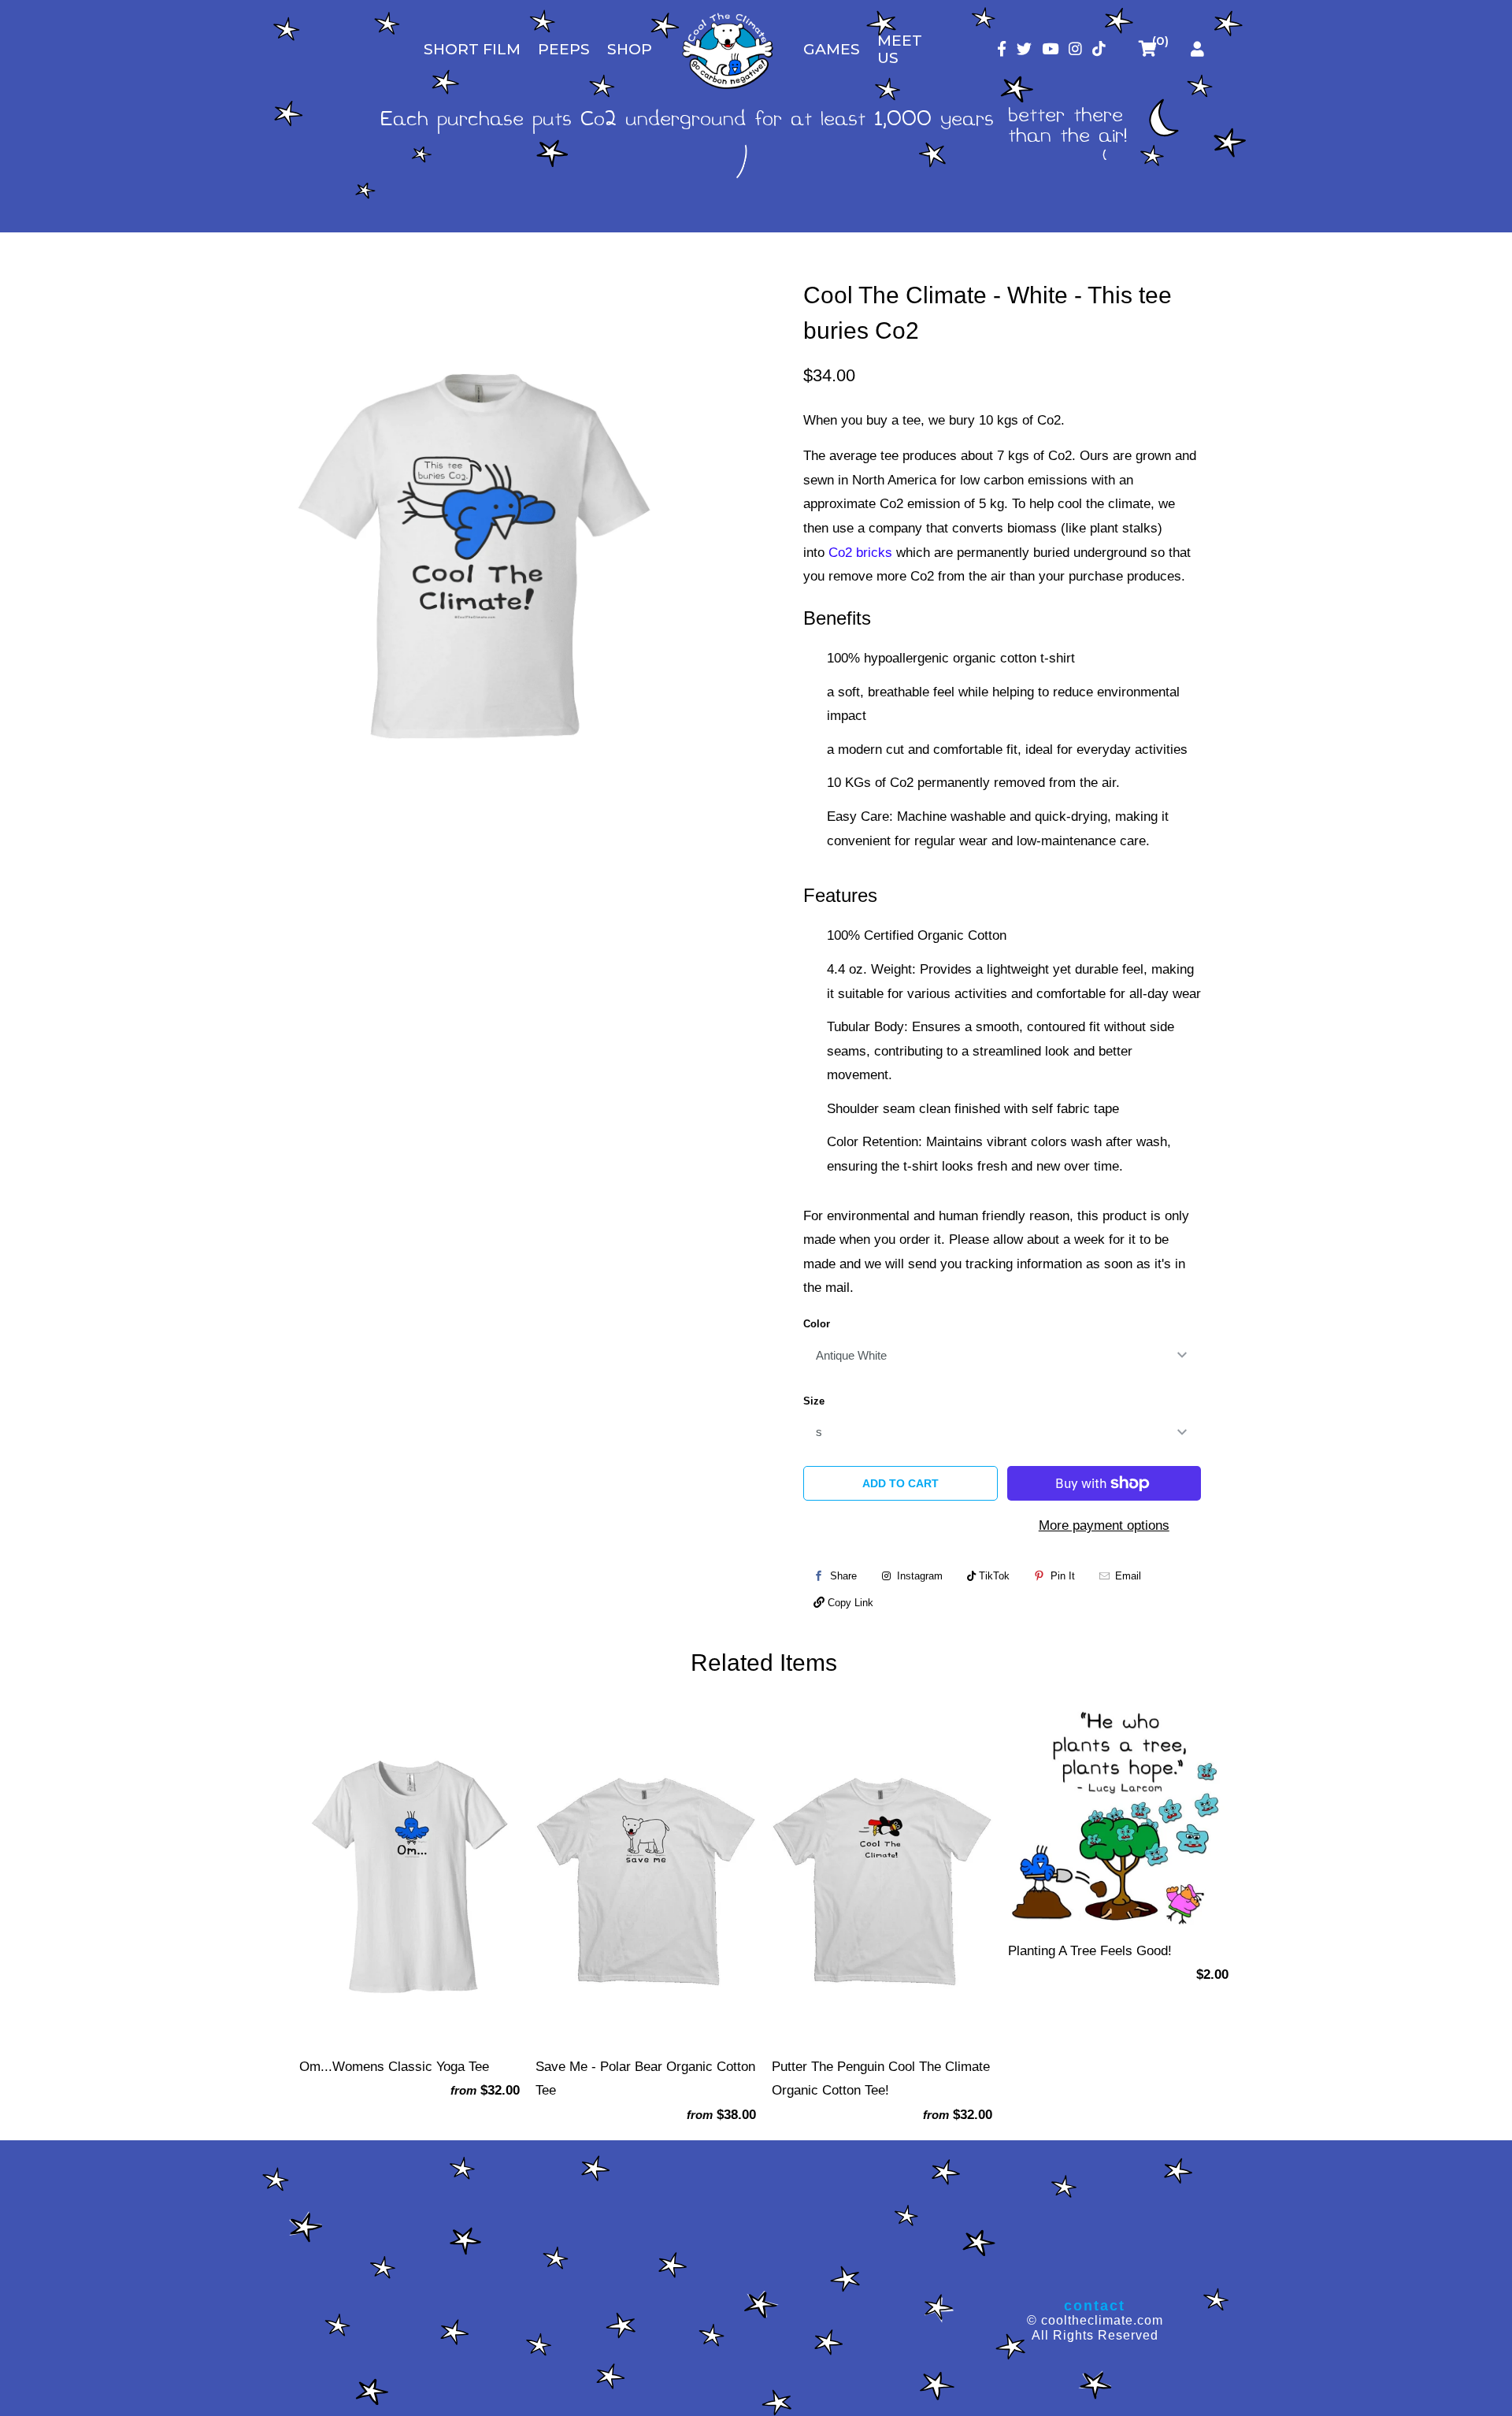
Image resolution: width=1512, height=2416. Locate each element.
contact (1095, 2306)
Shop (630, 49)
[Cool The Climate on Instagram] (1075, 49)
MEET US (900, 49)
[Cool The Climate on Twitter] (1024, 49)
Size (814, 1401)
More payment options (1104, 1525)
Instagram (918, 1576)
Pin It (1063, 1576)
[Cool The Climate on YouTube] (1050, 49)
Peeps (564, 49)
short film (472, 49)
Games (832, 49)
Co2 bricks (860, 553)
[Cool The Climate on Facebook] (1002, 49)
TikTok (993, 1576)
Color (817, 1324)
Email (1128, 1576)
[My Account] (1197, 49)
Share (843, 1576)
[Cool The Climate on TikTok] (1099, 49)
